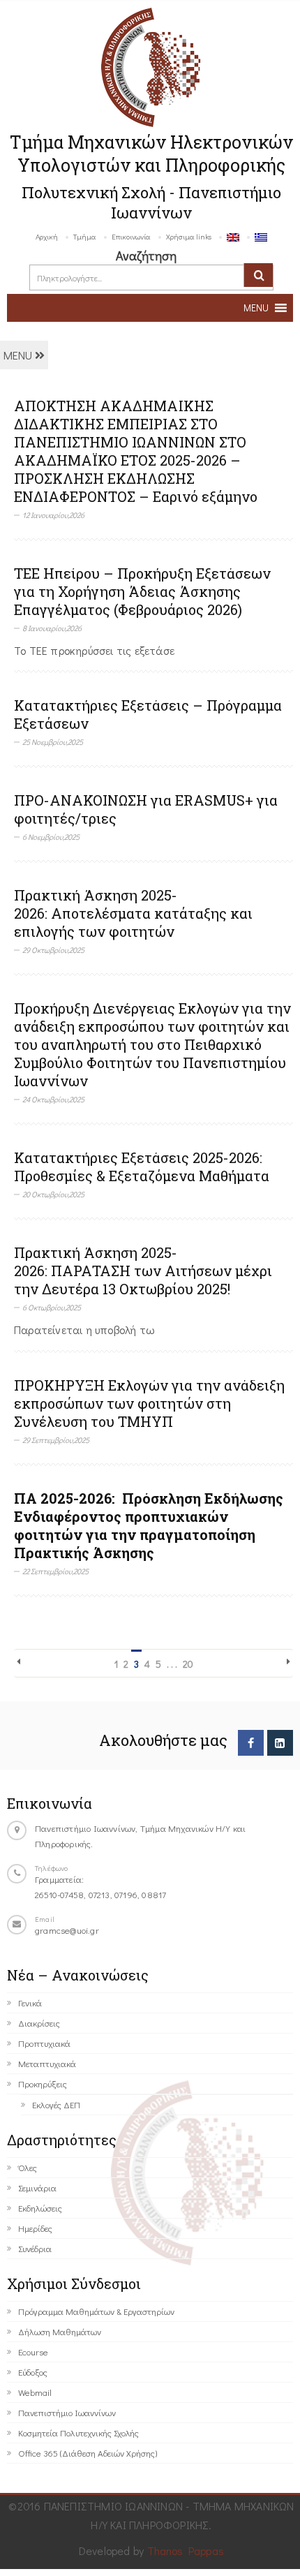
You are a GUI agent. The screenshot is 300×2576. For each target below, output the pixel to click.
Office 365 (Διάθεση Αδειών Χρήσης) (88, 2453)
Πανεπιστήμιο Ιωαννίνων (67, 2412)
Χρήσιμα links (189, 236)
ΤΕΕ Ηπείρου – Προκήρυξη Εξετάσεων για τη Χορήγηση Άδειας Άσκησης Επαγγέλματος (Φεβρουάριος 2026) (142, 591)
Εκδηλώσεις (40, 2208)
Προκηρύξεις (43, 2083)
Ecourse (33, 2352)
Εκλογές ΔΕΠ (56, 2104)
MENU (19, 355)
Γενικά (30, 2003)
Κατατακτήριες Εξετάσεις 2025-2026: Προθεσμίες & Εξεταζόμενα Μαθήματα (142, 1167)
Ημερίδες (35, 2228)
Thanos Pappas (186, 2551)
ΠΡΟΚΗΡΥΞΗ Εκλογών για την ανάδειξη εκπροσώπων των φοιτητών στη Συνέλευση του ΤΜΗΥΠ (149, 1403)
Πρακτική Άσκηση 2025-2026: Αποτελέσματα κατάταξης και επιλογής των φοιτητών (133, 913)
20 (188, 1664)
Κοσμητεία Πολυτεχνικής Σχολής (78, 2433)
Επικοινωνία (131, 236)
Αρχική (47, 236)
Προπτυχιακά (44, 2043)
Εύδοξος (33, 2372)
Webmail (35, 2392)
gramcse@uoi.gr (67, 1930)
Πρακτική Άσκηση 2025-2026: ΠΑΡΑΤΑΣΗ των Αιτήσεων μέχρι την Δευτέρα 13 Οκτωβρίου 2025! (143, 1271)
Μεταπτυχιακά (47, 2063)
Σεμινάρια (37, 2188)
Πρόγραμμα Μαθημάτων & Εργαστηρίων (96, 2311)
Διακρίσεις (39, 2023)
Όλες (28, 2167)
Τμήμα (85, 236)
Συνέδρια (35, 2248)
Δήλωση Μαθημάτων (60, 2331)
